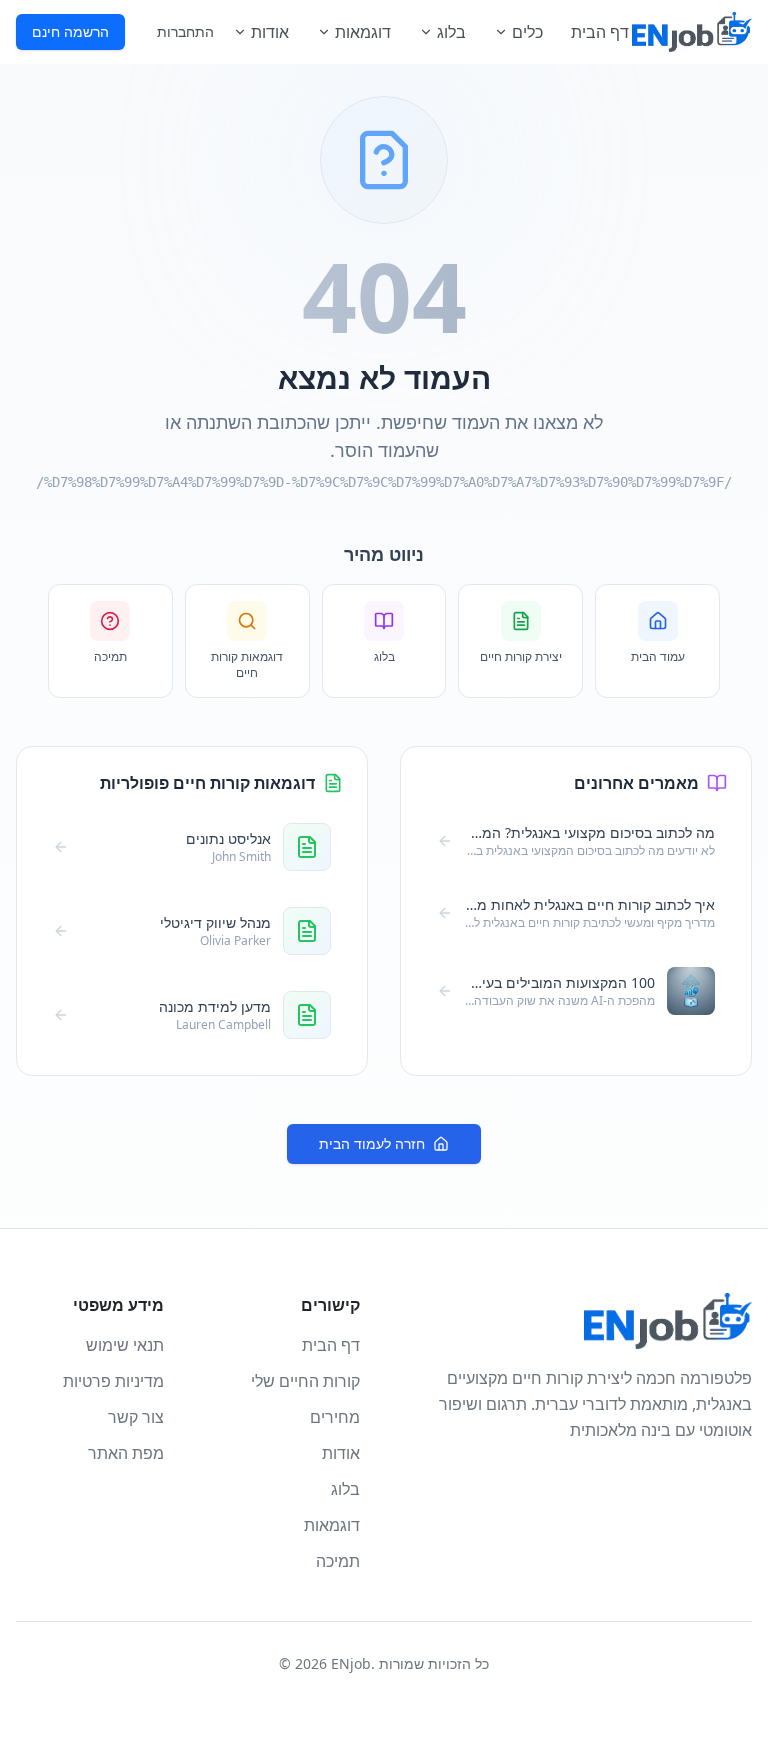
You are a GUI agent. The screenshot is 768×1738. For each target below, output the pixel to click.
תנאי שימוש (125, 1345)
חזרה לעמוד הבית (372, 1143)
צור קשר (136, 1417)
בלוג (451, 32)
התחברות (185, 31)
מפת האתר (126, 1453)
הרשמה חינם (70, 31)
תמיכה (338, 1561)
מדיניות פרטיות (113, 1381)
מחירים (335, 1417)
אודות (270, 32)
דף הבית (600, 32)
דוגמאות (363, 32)
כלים (527, 32)
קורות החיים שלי (305, 1381)
